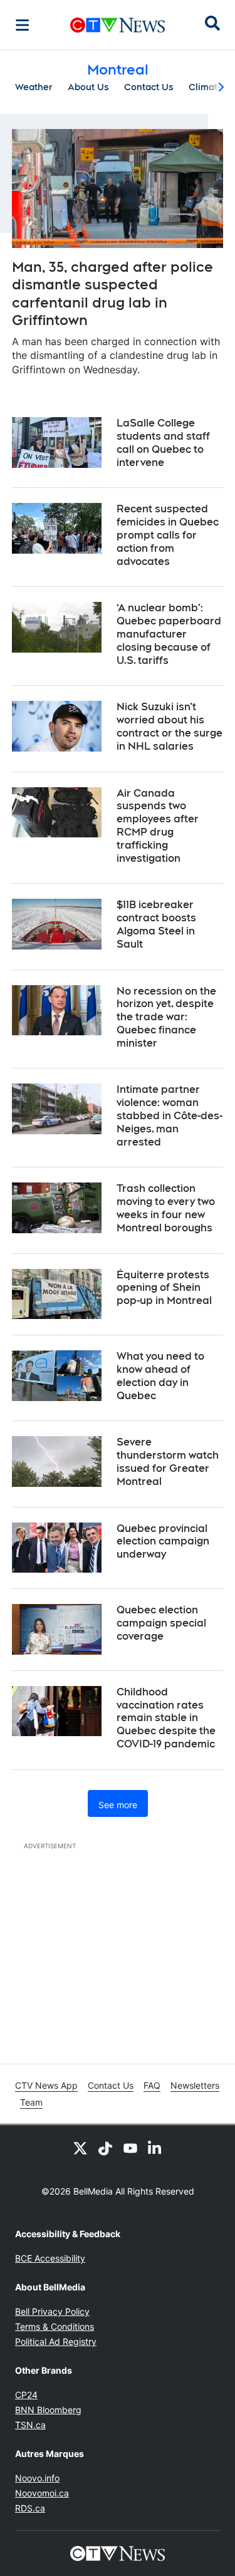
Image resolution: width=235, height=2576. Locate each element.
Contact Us (149, 87)
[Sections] (23, 25)
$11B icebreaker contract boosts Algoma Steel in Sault (156, 924)
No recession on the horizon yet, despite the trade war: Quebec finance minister (166, 1017)
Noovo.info (37, 2478)
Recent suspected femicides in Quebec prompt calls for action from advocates (168, 535)
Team (31, 2102)
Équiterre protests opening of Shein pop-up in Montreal (164, 1288)
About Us (88, 87)
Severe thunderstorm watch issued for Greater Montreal (168, 1461)
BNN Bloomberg (48, 2410)
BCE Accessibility (50, 2258)
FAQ (152, 2085)
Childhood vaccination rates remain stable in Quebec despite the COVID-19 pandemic (166, 1718)
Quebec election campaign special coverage (161, 1623)
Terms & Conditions (55, 2326)
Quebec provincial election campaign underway (163, 1542)
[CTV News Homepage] (118, 25)
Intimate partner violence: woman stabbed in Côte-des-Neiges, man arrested (170, 1115)
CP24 (26, 2395)
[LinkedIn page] (155, 2148)
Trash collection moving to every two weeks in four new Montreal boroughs (166, 1208)
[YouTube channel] (130, 2148)
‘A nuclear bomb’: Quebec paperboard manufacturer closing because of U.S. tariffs (169, 634)
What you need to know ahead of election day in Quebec (160, 1376)
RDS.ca (30, 2508)
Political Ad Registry (56, 2341)
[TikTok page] (105, 2148)
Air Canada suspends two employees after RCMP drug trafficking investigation (158, 826)
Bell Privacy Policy (52, 2311)
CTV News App (46, 2085)
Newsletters (195, 2085)
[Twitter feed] (80, 2148)
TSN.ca (30, 2425)
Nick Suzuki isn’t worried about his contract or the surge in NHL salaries (170, 726)
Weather (34, 87)
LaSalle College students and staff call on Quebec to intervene (163, 442)
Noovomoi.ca (42, 2493)
